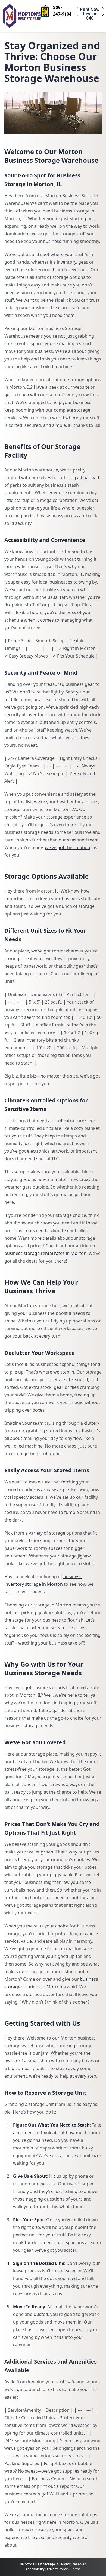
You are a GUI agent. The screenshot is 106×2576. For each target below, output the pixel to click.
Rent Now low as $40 (90, 11)
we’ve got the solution (68, 847)
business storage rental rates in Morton (45, 1253)
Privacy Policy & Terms (64, 2569)
